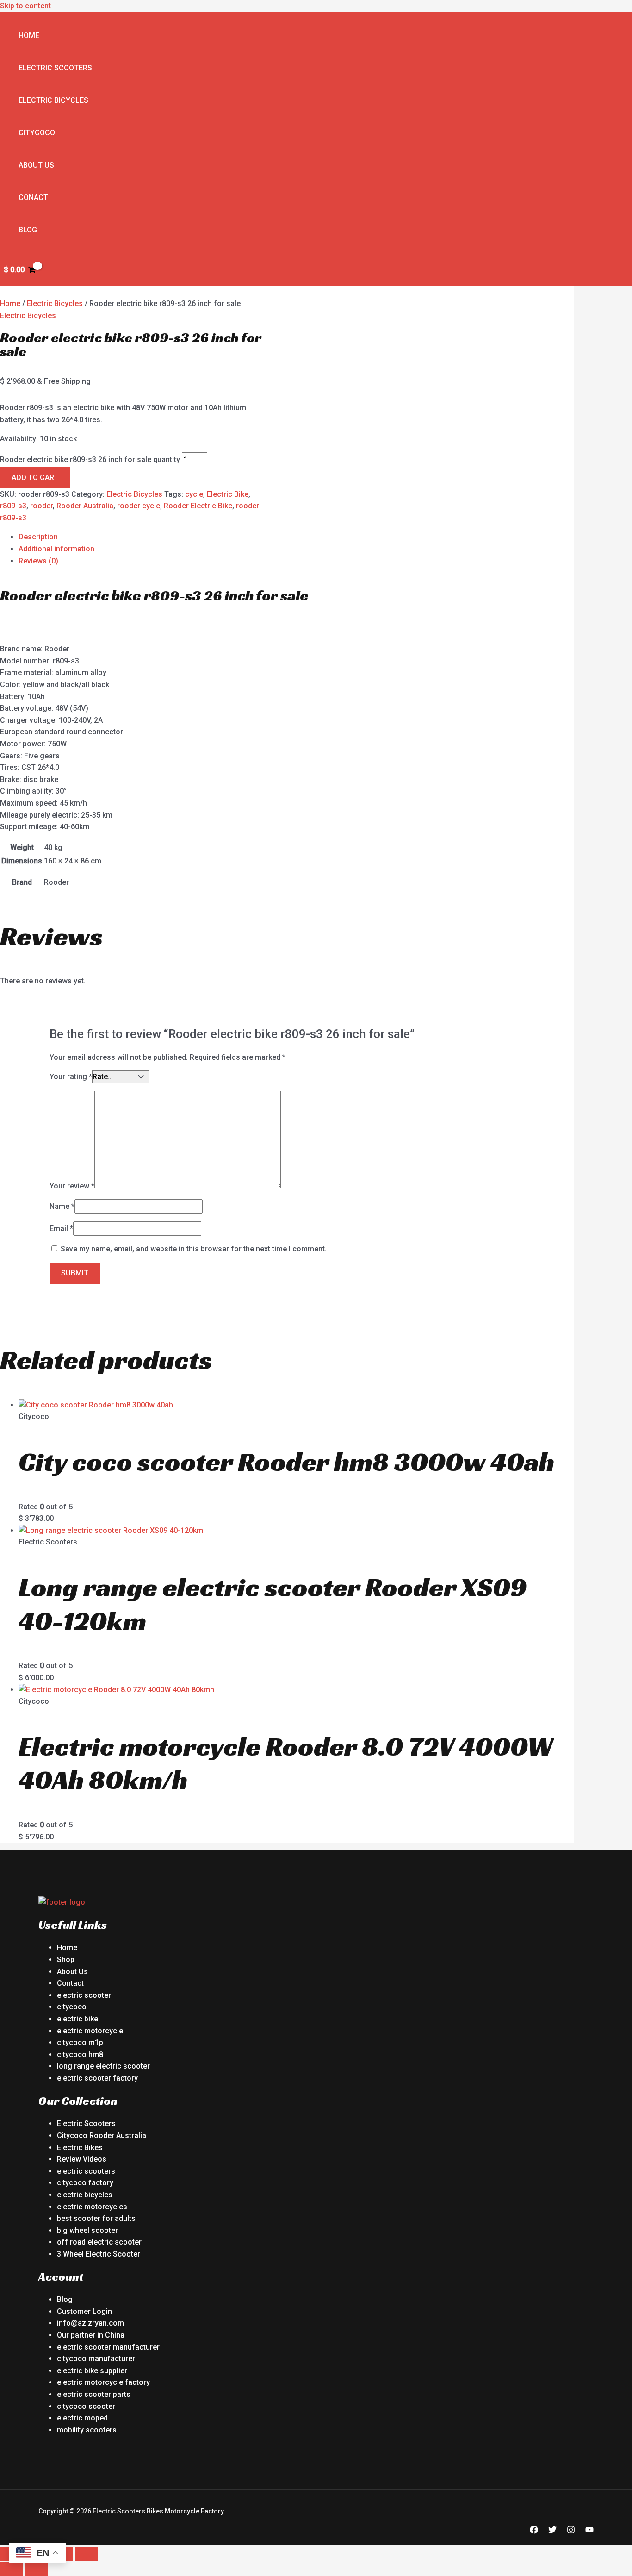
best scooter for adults (96, 2218)
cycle (194, 494)
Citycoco (37, 133)
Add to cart (35, 478)
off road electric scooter (99, 2242)
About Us (36, 165)
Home (29, 35)
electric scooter (84, 1995)
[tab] (296, 537)
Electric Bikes (80, 2148)
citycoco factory (85, 2183)
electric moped (82, 2418)
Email (61, 1229)
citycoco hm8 (80, 2054)
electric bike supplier (92, 2371)
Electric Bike (228, 494)
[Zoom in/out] (87, 2554)
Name (62, 1206)
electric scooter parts (94, 2394)
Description (38, 537)
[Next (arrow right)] (37, 2569)
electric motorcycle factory (103, 2382)
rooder (41, 506)
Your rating (71, 1077)
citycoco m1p (80, 2042)
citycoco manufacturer (96, 2359)
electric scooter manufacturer (108, 2347)
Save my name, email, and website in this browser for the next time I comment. (194, 1249)
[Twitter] (552, 2531)
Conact (33, 197)
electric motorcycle (90, 2031)
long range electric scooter (103, 2066)
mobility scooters (87, 2430)
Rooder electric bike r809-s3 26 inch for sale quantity (90, 460)
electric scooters (86, 2171)
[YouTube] (589, 2531)
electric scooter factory (97, 2078)
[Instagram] (571, 2531)
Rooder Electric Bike (198, 506)
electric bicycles (85, 2195)
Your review (72, 1186)
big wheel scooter (87, 2230)
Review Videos (82, 2159)
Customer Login (84, 2311)
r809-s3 (13, 506)
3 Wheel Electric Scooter (99, 2254)
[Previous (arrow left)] (12, 2569)
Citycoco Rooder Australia (102, 2135)
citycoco (72, 2007)
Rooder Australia (85, 506)
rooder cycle (139, 506)
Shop (66, 1960)
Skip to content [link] (25, 6)
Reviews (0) (38, 561)
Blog (28, 230)
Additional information (56, 549)
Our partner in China (91, 2335)
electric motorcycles (92, 2207)
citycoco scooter (86, 2406)
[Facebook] (534, 2531)
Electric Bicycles (53, 100)
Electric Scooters (55, 68)
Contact (70, 1983)
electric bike (77, 2019)
